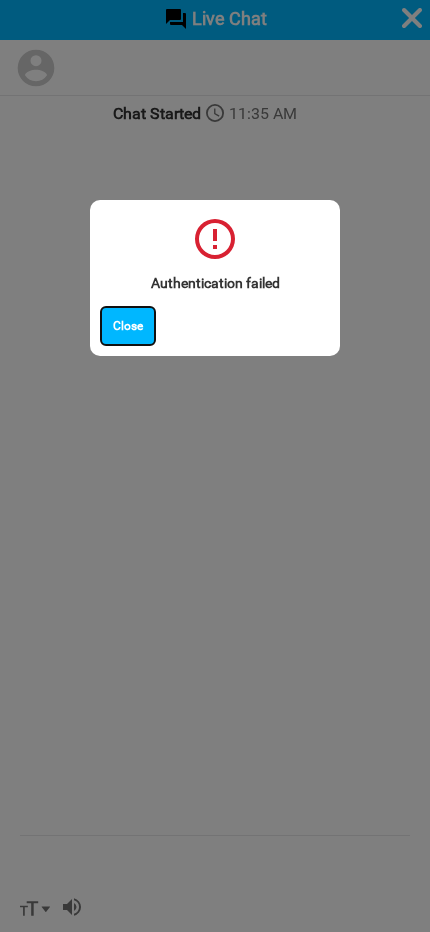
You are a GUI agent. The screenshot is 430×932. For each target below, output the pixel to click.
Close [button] (128, 326)
